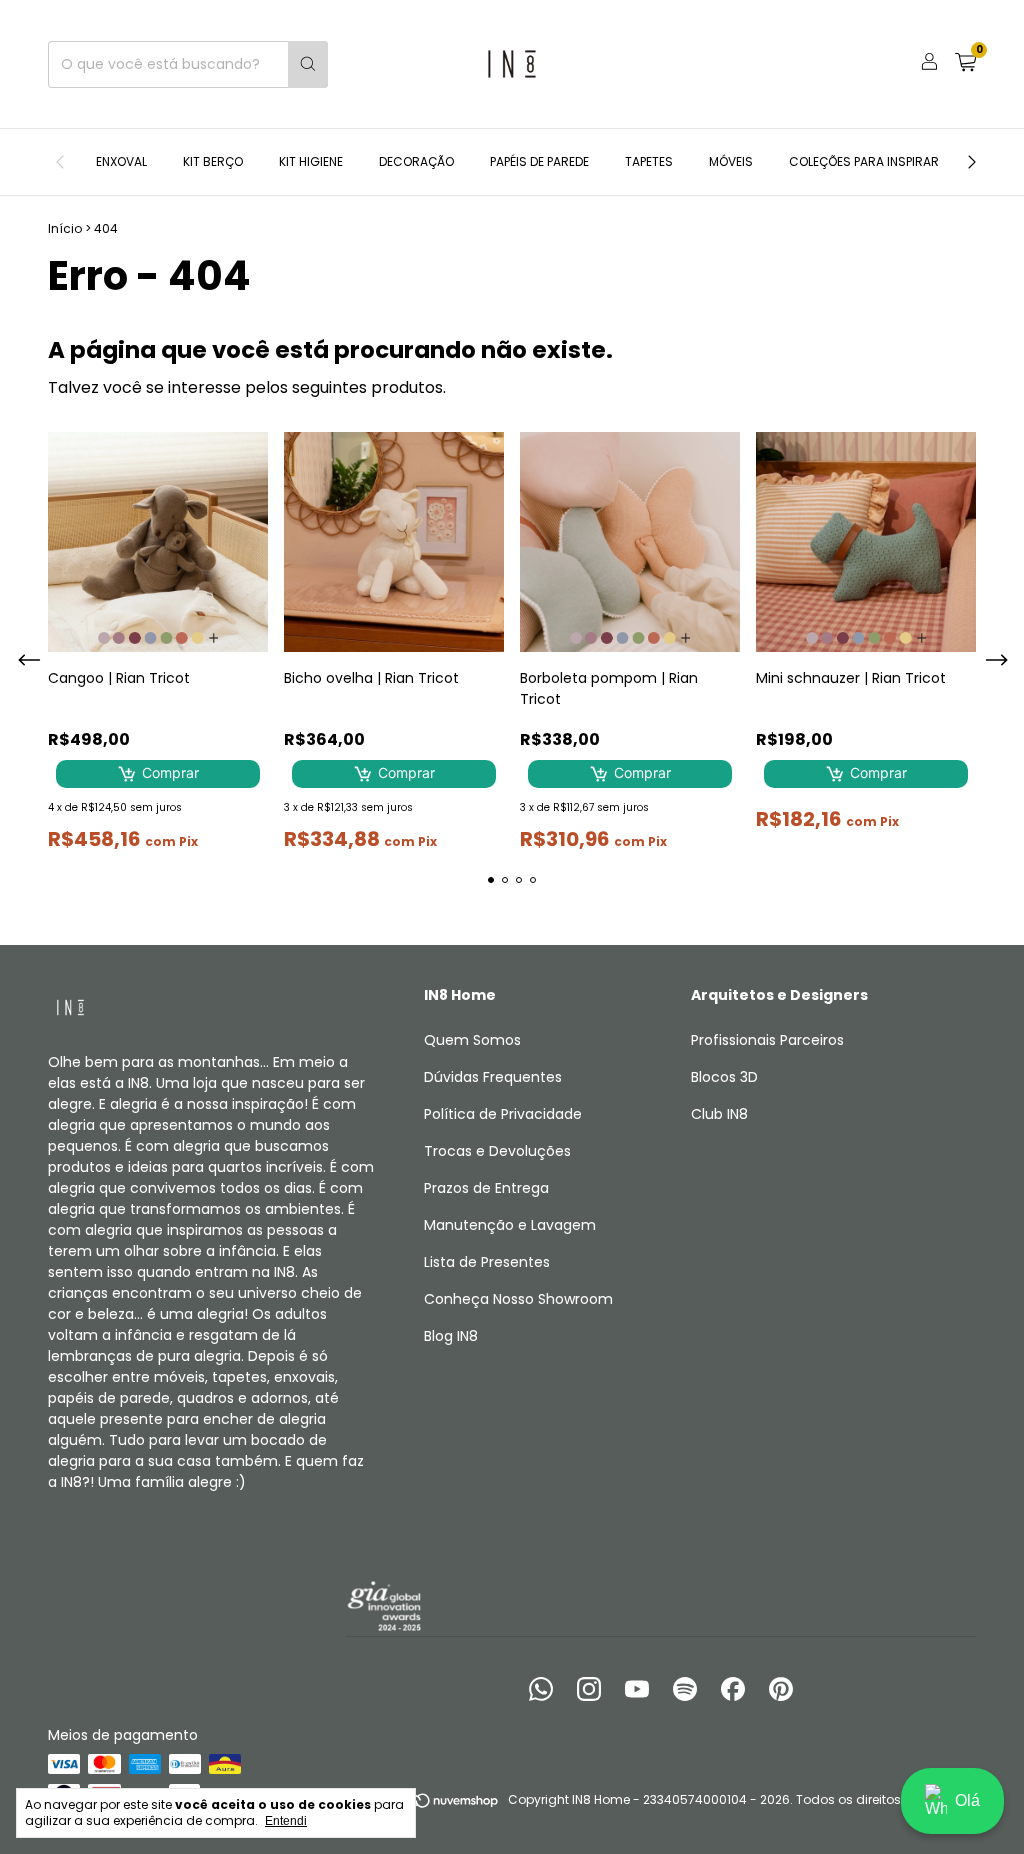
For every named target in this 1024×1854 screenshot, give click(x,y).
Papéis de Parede (539, 161)
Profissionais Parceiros (767, 1040)
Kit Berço (213, 161)
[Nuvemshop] (423, 1804)
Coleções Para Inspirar (864, 161)
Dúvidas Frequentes (493, 1077)
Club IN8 (719, 1114)
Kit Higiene (311, 161)
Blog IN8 (451, 1336)
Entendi (286, 1821)
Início (65, 228)
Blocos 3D (724, 1077)
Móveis (731, 161)
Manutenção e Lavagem (510, 1225)
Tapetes (649, 161)
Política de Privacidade (503, 1114)
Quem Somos (472, 1040)
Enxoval (121, 161)
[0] (965, 64)
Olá (967, 1800)
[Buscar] (308, 64)
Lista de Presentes (487, 1262)
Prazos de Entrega (486, 1188)
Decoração (416, 161)
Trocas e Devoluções (497, 1151)
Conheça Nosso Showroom (518, 1299)
